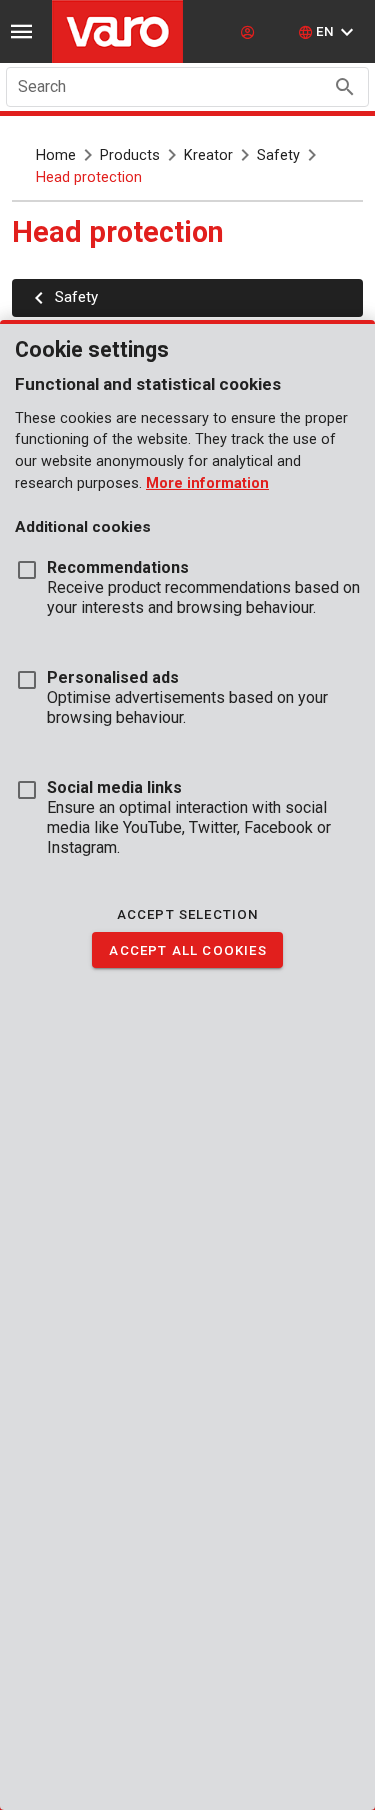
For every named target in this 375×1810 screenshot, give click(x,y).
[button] (328, 32)
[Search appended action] (345, 87)
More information (207, 483)
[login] (250, 32)
